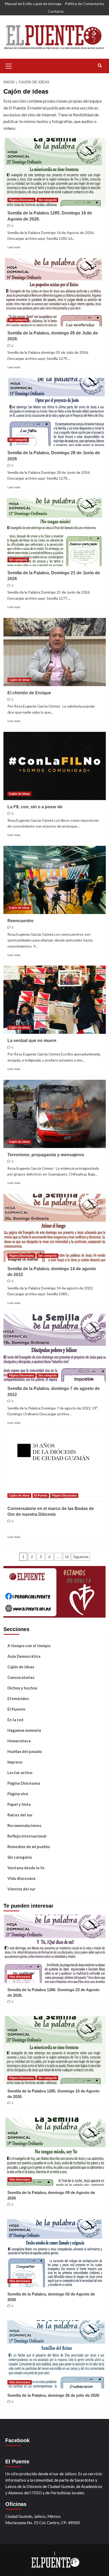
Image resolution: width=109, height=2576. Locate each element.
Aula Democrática (24, 1656)
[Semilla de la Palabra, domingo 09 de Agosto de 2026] (55, 2152)
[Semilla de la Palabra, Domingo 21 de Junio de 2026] (55, 532)
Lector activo (20, 1773)
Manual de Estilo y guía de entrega (33, 4)
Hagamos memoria (24, 1730)
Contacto (56, 11)
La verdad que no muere (32, 1041)
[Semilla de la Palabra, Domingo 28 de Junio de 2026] (55, 412)
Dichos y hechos (22, 1688)
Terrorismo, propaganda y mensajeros (46, 1155)
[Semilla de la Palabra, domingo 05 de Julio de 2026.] (55, 292)
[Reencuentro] (55, 880)
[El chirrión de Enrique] (55, 652)
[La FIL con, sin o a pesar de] (55, 766)
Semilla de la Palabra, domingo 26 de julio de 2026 (53, 2395)
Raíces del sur (20, 1815)
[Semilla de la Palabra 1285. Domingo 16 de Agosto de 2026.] (55, 172)
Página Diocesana (21, 200)
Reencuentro (21, 921)
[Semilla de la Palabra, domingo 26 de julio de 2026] (55, 2354)
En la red (15, 1720)
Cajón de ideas (19, 680)
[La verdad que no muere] (55, 1000)
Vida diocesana (21, 1878)
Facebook (17, 2440)
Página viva (18, 1794)
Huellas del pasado (25, 1751)
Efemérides (18, 1698)
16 (67, 1557)
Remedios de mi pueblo (29, 1847)
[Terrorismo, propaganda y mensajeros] (55, 1114)
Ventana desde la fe (26, 1868)
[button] (9, 65)
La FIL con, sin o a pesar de (35, 807)
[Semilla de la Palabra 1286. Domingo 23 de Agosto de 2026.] (55, 1949)
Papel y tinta (19, 1804)
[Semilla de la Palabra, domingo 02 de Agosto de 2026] (55, 2253)
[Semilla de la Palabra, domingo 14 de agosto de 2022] (55, 1228)
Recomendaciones (24, 1825)
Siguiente (81, 1557)
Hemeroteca (19, 1741)
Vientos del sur (21, 1889)
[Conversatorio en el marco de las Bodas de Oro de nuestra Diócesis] (55, 1468)
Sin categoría (47, 200)
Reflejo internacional (27, 1836)
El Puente (41, 1495)
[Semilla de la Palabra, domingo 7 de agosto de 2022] (55, 1348)
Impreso (15, 1762)
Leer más (14, 247)
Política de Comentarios (85, 4)
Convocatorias (21, 1677)
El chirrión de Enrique (29, 693)
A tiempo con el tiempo (29, 1646)
